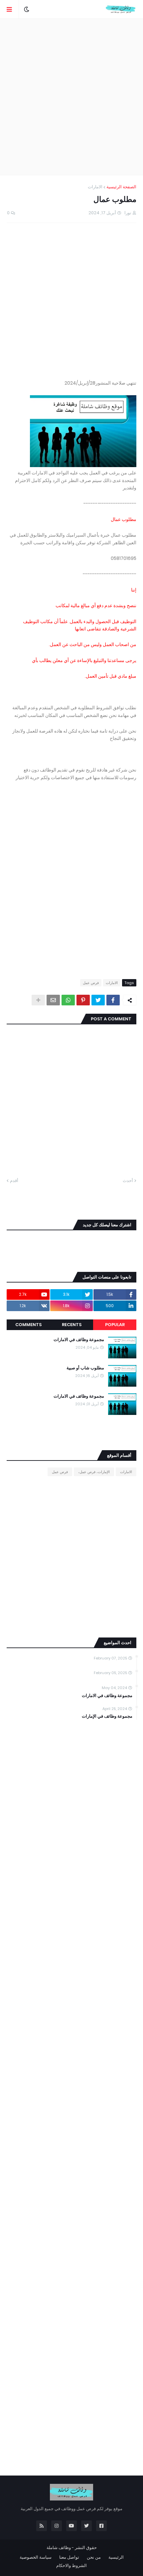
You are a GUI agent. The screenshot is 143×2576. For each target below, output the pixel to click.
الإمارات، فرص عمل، (94, 1472)
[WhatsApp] (68, 1000)
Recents (72, 1325)
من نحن (94, 2557)
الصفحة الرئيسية (121, 187)
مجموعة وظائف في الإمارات (107, 1716)
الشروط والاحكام (71, 2566)
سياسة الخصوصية (36, 2557)
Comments (28, 1325)
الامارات (95, 187)
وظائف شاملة (59, 2548)
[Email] (53, 1000)
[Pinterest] (83, 1000)
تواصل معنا (69, 2557)
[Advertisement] (71, 97)
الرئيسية (116, 2557)
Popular (115, 1325)
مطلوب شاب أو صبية (85, 1368)
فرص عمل (91, 983)
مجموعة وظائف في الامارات (79, 1340)
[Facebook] (113, 1000)
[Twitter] (98, 1000)
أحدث (128, 1181)
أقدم (14, 1181)
